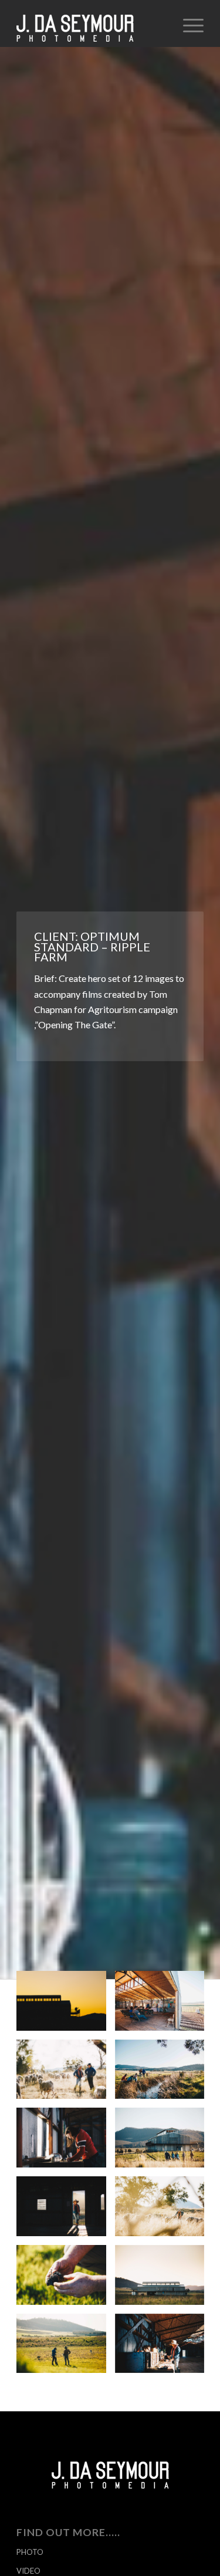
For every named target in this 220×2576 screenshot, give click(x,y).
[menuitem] (187, 23)
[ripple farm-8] (164, 2142)
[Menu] (187, 23)
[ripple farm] (66, 2142)
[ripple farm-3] (164, 2211)
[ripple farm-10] (164, 2005)
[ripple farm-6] (66, 2279)
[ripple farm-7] (164, 2074)
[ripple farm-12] (66, 2005)
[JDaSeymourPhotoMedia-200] (91, 23)
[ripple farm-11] (164, 2279)
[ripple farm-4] (66, 2074)
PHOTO (30, 2552)
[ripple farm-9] (66, 2211)
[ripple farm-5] (66, 2348)
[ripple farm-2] (164, 2348)
